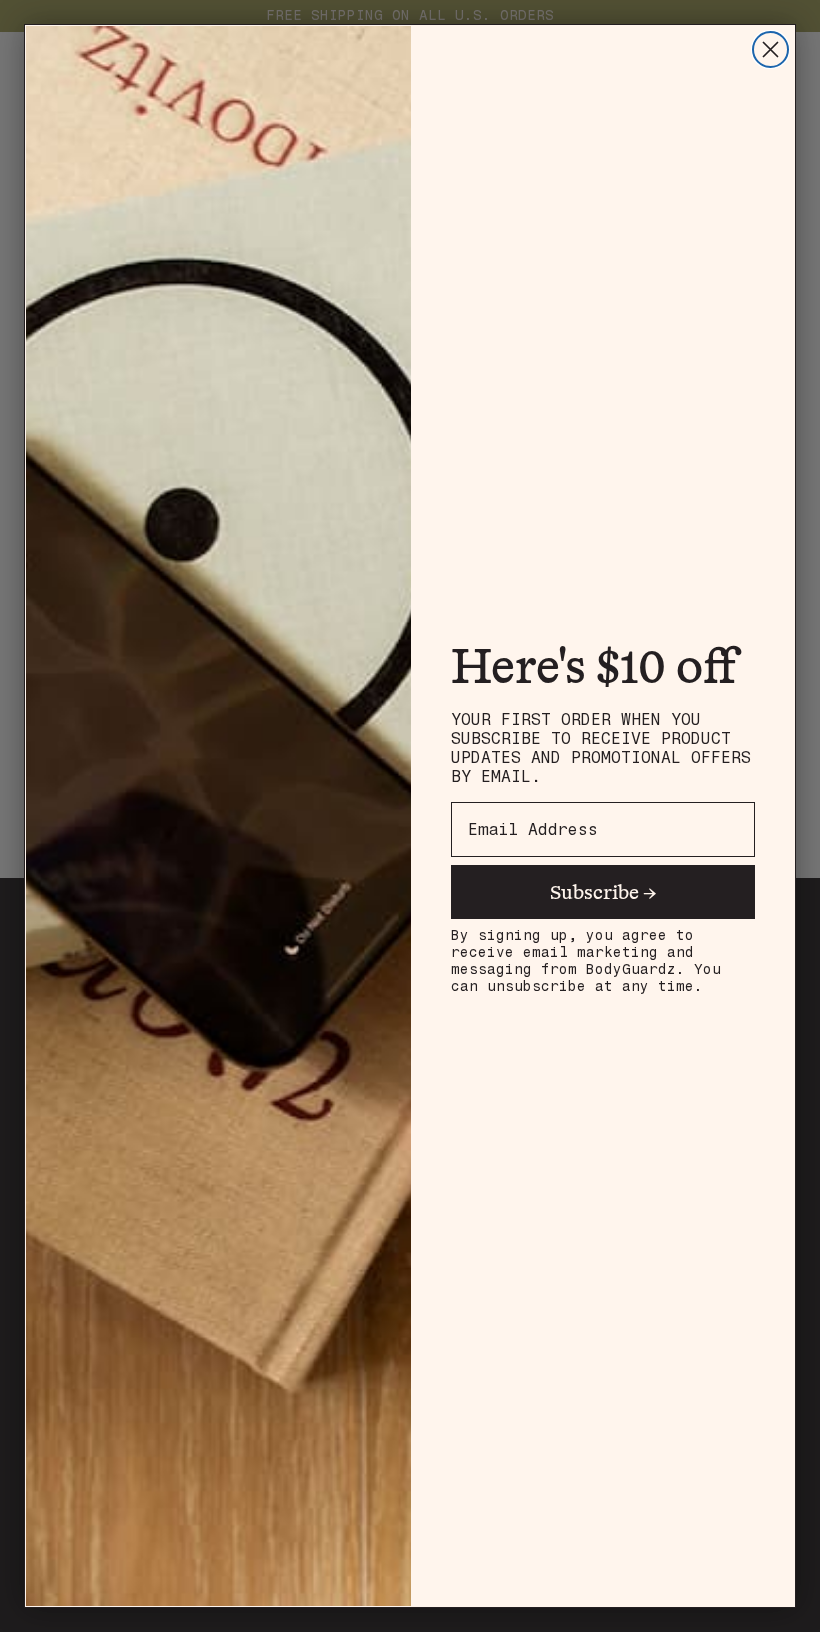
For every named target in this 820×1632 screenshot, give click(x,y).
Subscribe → (603, 891)
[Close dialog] (770, 49)
